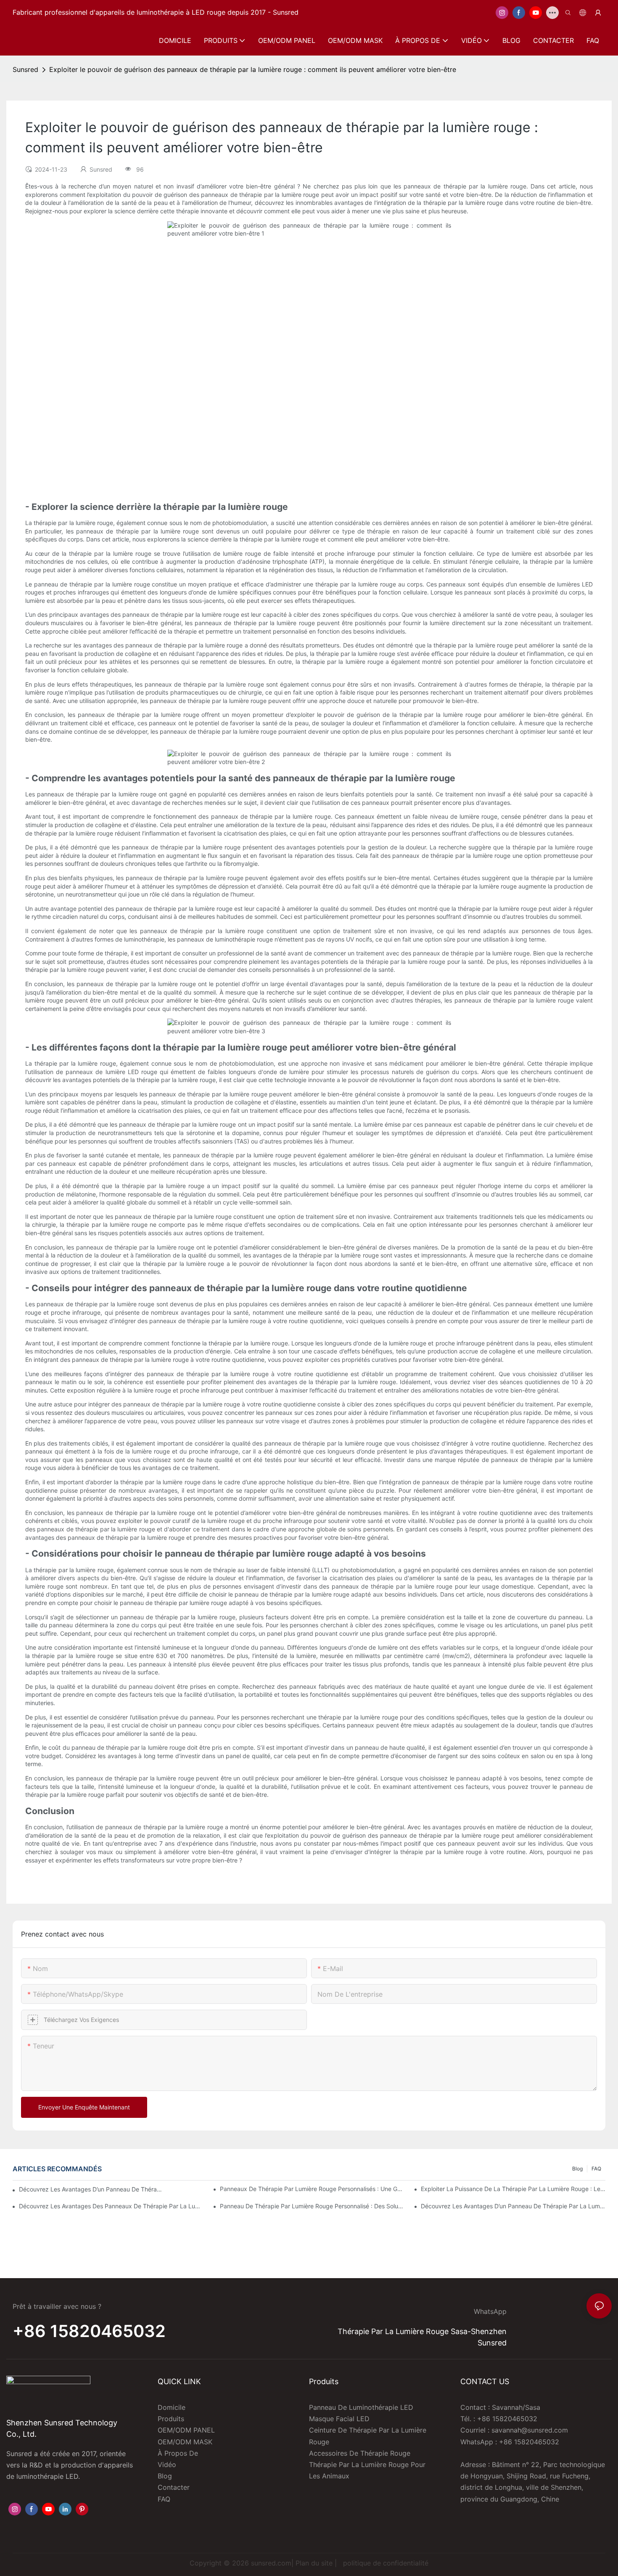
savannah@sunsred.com (530, 2430)
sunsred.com (271, 2563)
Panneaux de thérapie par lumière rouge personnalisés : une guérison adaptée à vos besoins (312, 2189)
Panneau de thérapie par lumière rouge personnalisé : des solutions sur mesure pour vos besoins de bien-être (312, 2206)
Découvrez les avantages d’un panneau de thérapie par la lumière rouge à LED (513, 2206)
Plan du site (314, 2563)
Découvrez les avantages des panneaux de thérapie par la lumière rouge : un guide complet (111, 2206)
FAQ (596, 2169)
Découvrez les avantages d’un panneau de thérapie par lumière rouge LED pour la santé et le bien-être (91, 2189)
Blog (577, 2169)
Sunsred (25, 69)
